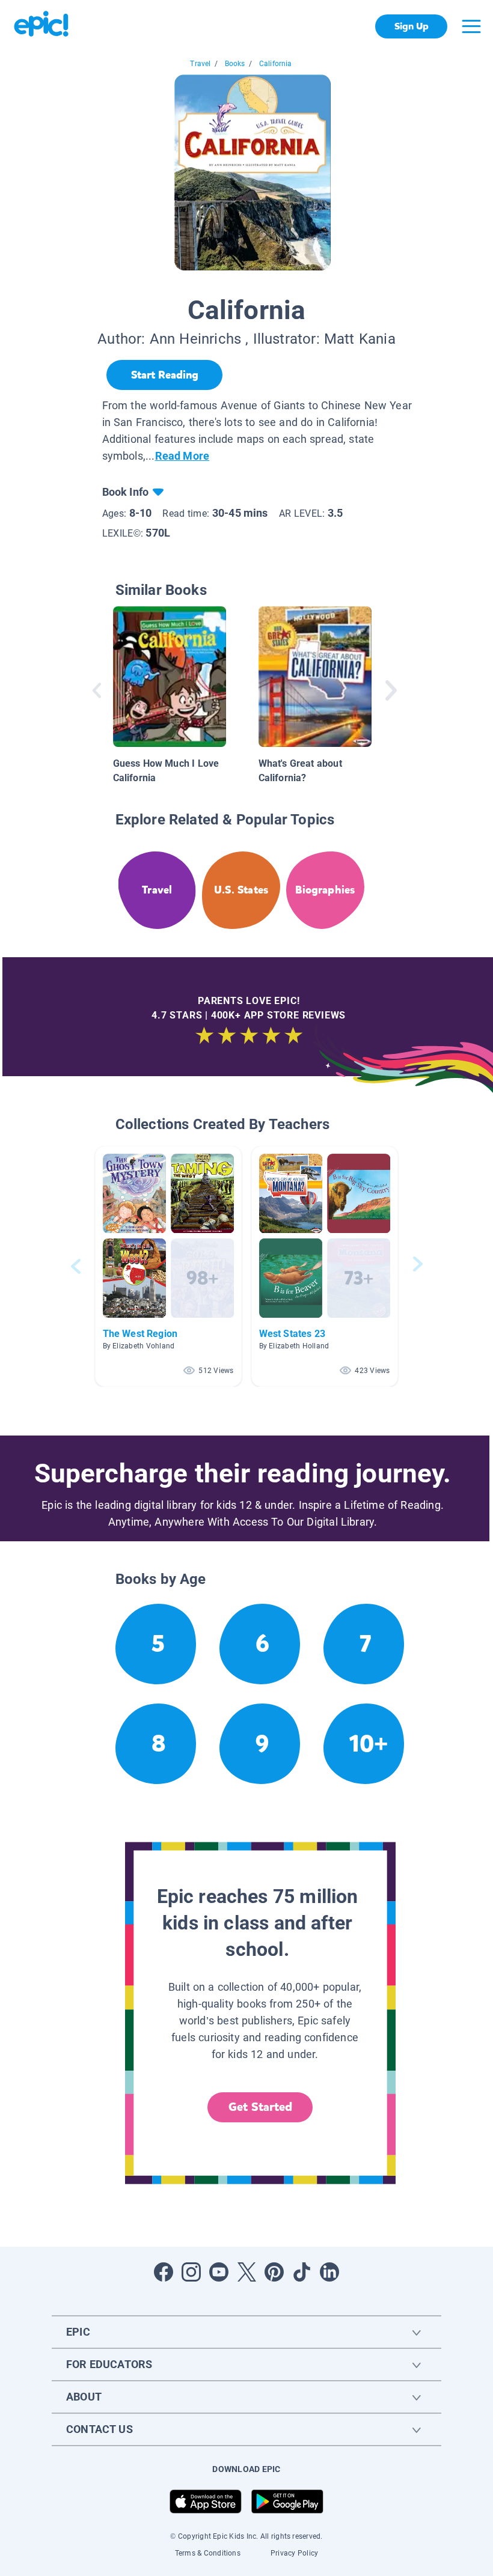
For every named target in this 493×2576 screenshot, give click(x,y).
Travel (200, 64)
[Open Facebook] (164, 2272)
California (276, 64)
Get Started (260, 2107)
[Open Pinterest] (274, 2272)
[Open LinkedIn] (329, 2272)
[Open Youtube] (219, 2272)
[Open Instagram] (191, 2272)
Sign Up (412, 26)
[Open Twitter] (246, 2272)
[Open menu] (471, 26)
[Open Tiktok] (302, 2272)
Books (235, 64)
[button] (168, 1266)
